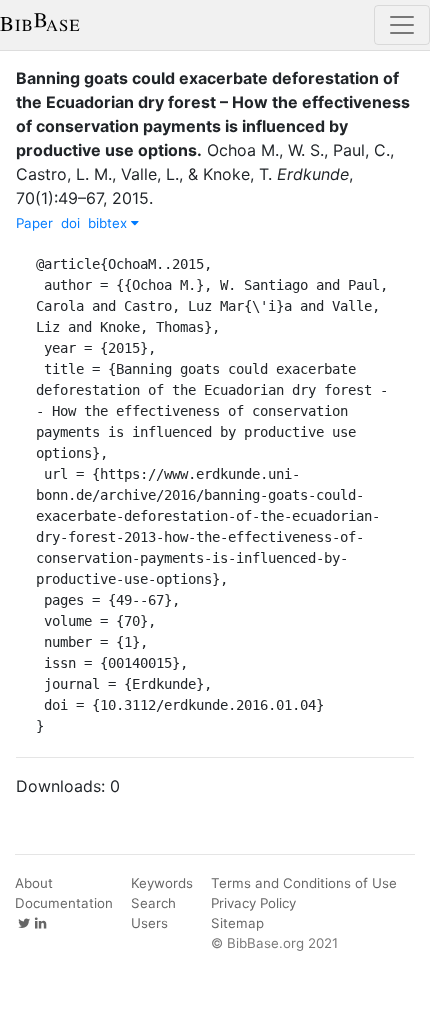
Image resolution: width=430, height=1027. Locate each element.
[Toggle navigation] (402, 25)
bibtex (109, 223)
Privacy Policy (253, 903)
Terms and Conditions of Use (304, 883)
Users (149, 923)
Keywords (162, 883)
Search (153, 903)
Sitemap (237, 923)
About (34, 883)
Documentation (64, 903)
